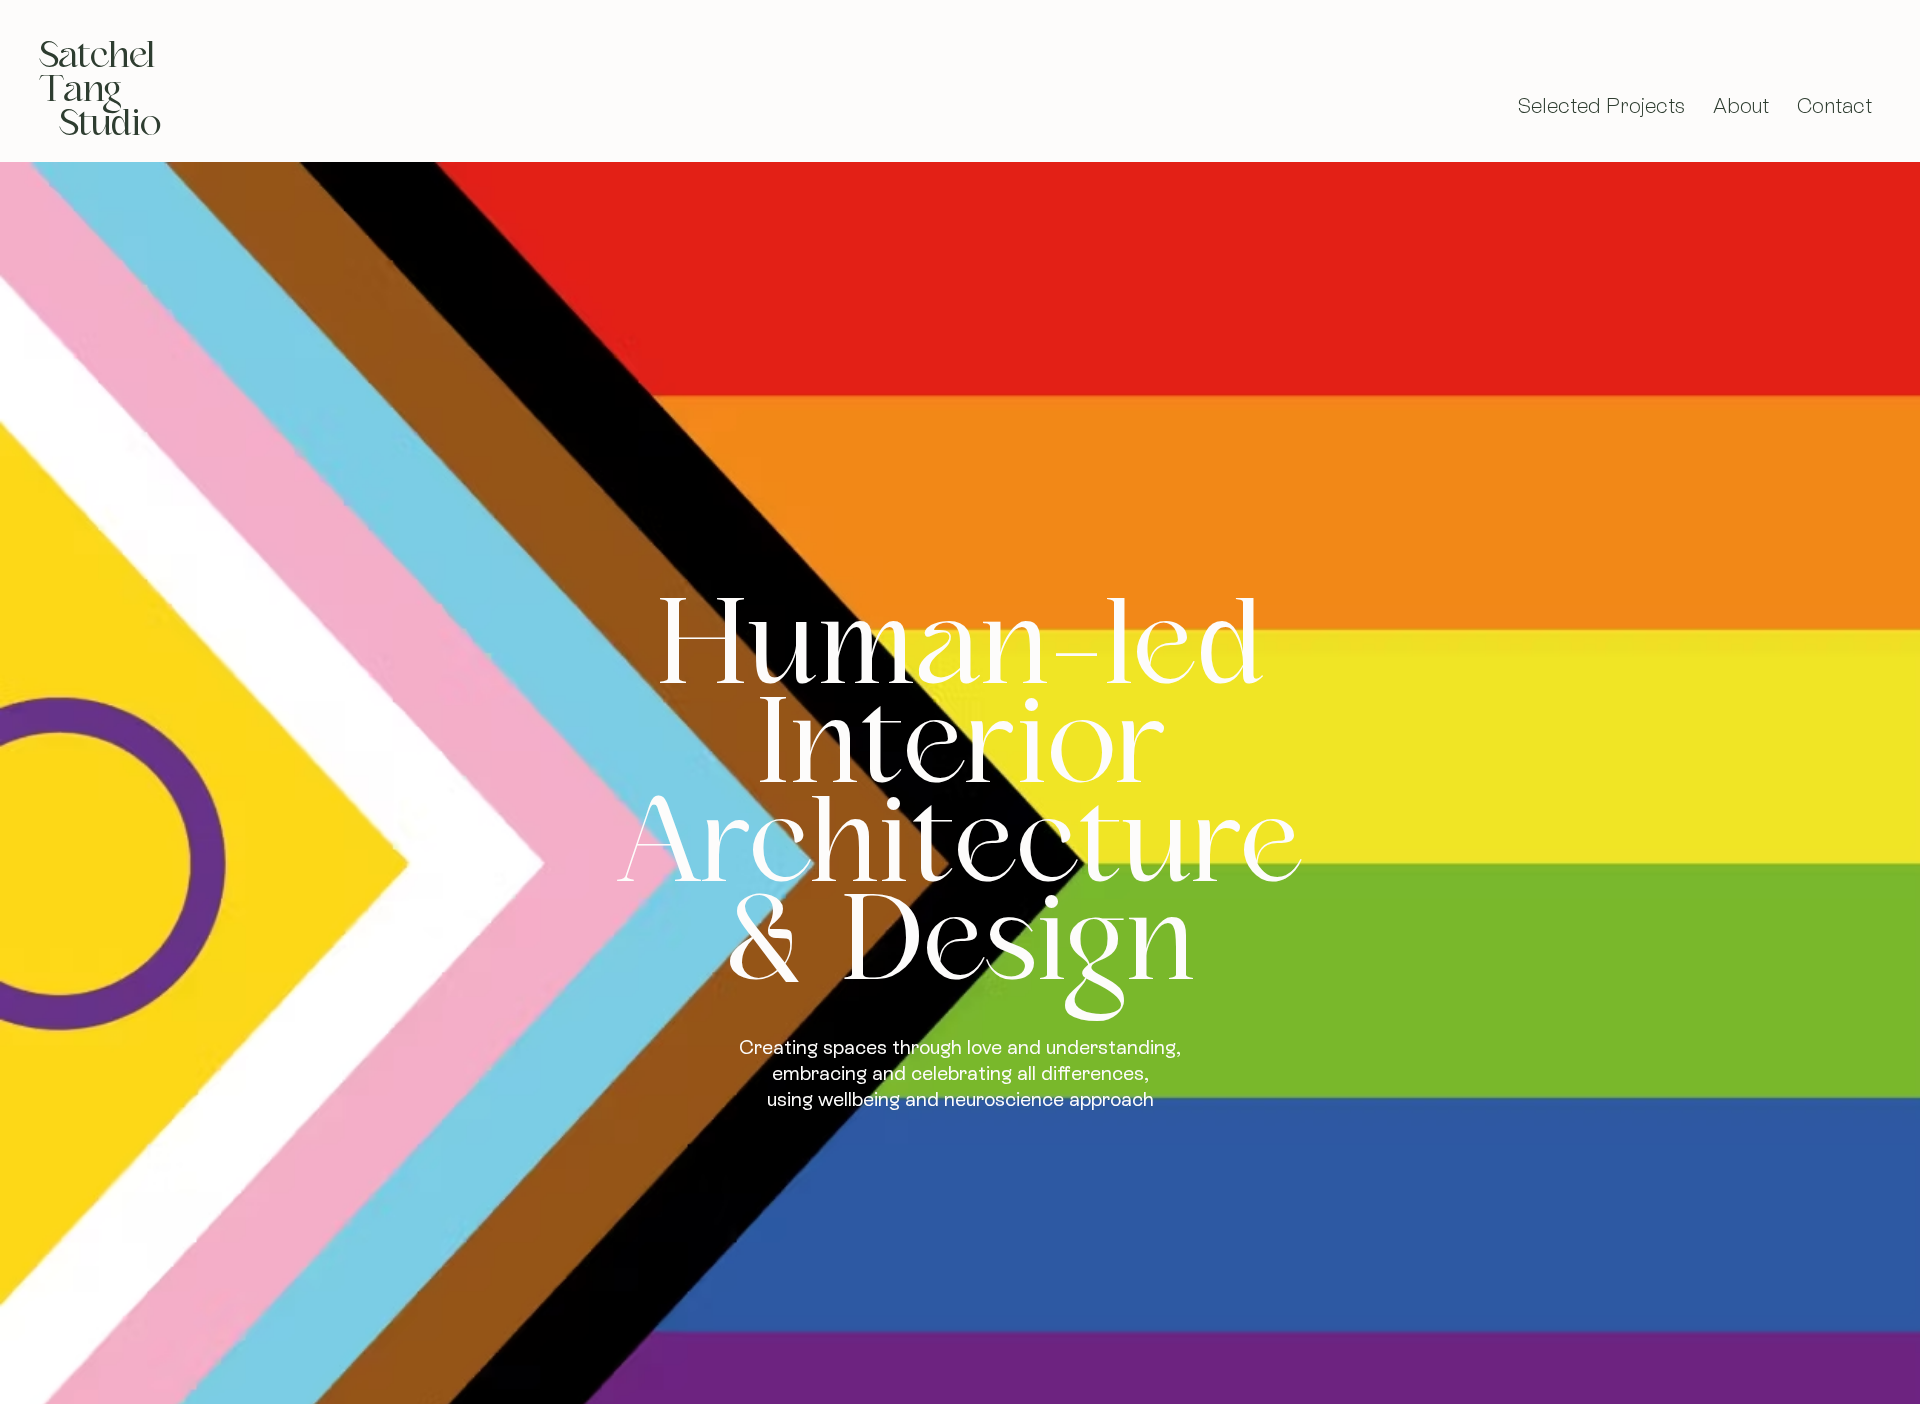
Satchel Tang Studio (99, 89)
